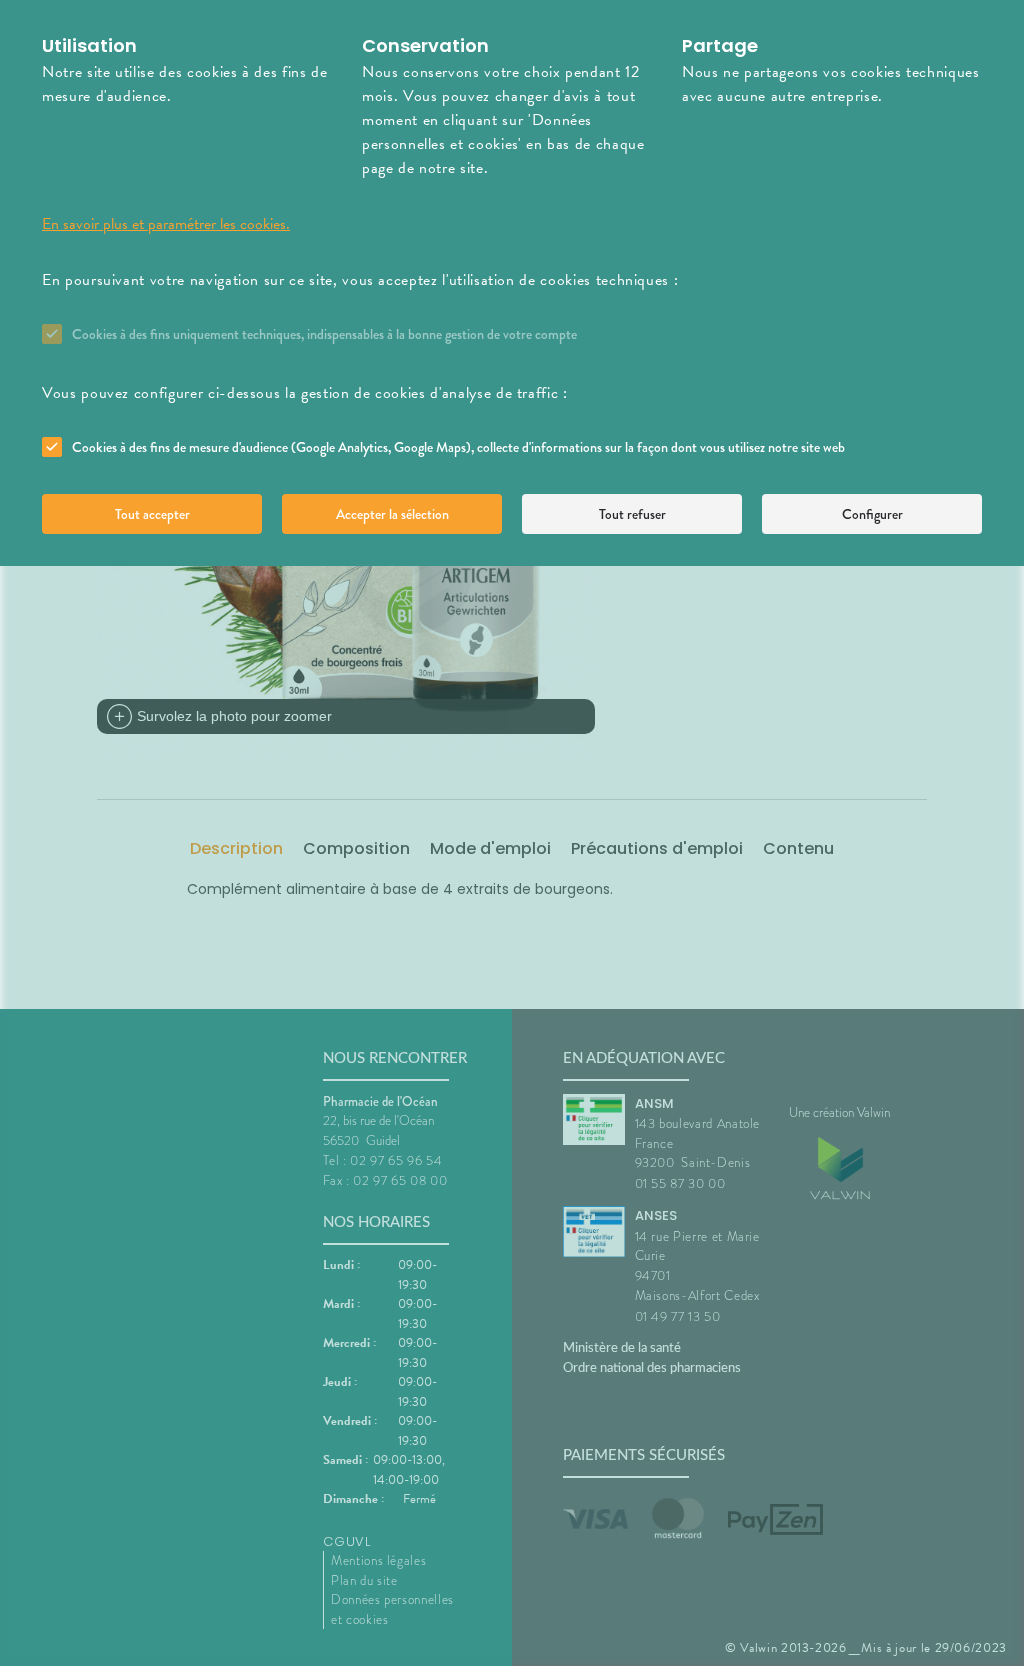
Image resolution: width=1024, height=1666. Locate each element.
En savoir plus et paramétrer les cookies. (166, 224)
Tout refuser (632, 514)
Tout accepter (152, 514)
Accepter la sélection (392, 514)
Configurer (872, 514)
